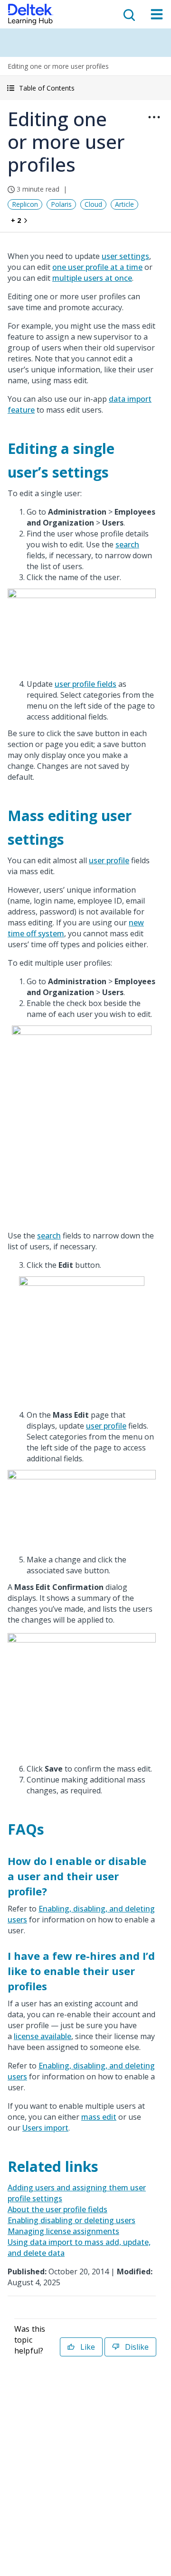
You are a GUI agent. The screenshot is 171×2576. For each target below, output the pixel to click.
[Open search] (128, 14)
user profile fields (85, 684)
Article (124, 204)
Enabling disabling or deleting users (71, 2220)
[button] (85, 88)
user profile (109, 860)
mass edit (99, 2117)
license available (43, 2036)
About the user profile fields (57, 2209)
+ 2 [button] (16, 220)
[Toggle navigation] (157, 14)
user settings (125, 256)
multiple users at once (92, 278)
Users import (45, 2128)
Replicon (25, 204)
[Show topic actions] (154, 117)
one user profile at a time (97, 267)
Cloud (93, 204)
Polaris (61, 204)
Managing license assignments (63, 2231)
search (127, 545)
